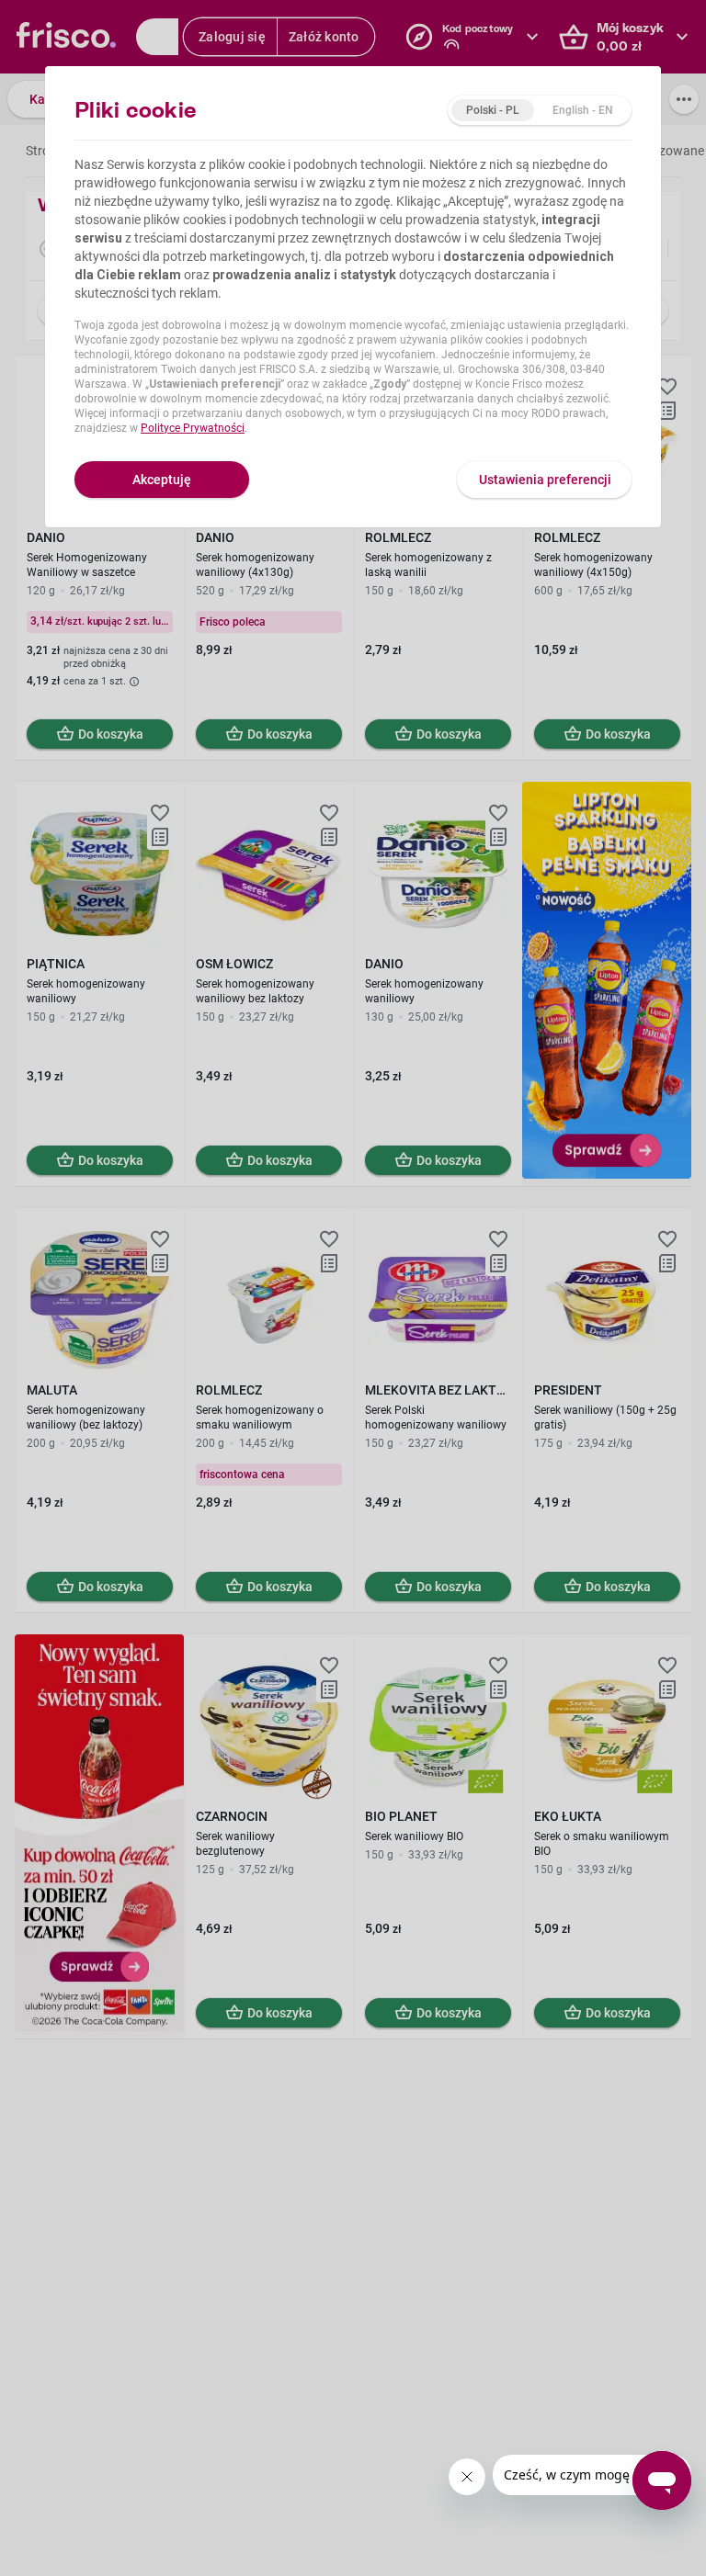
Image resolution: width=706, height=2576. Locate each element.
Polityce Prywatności (193, 428)
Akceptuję (162, 480)
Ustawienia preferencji (545, 480)
